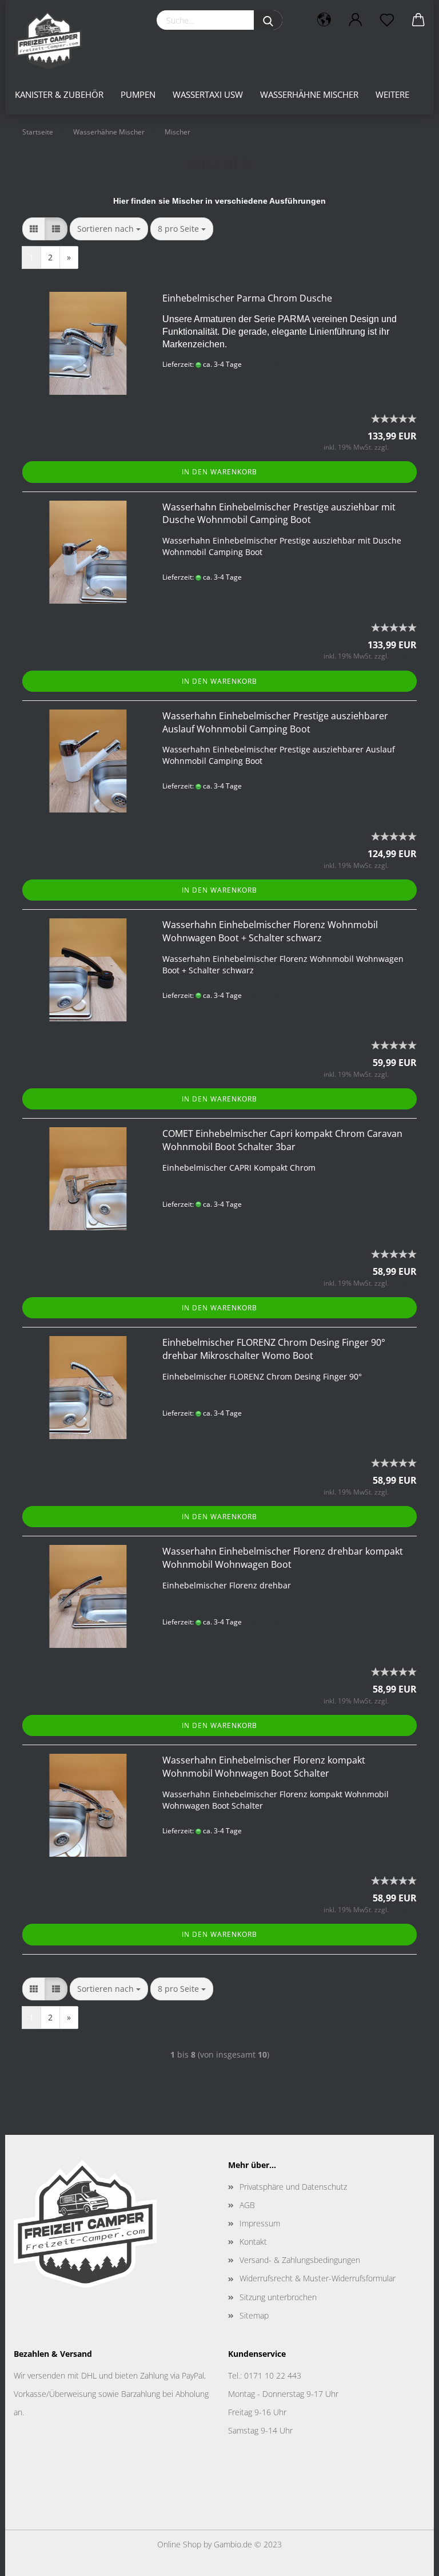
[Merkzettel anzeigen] (387, 20)
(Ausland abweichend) (279, 364)
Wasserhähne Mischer (309, 94)
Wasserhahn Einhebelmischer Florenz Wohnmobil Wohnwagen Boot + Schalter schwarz (270, 931)
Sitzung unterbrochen (278, 2297)
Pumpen (138, 94)
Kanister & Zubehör (59, 94)
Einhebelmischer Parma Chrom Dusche (247, 298)
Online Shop (179, 2544)
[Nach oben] (408, 2559)
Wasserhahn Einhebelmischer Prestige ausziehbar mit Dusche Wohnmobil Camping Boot (279, 514)
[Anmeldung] (355, 20)
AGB (247, 2205)
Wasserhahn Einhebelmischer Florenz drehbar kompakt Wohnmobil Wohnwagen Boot (283, 1558)
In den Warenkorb (219, 472)
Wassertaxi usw (208, 94)
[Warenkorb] (418, 20)
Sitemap (254, 2315)
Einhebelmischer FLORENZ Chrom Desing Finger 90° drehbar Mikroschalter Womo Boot (274, 1349)
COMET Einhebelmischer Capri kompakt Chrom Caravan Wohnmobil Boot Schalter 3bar (282, 1140)
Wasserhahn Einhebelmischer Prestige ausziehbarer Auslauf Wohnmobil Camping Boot (275, 722)
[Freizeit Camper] (53, 40)
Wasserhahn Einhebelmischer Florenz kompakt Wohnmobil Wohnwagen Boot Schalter (264, 1767)
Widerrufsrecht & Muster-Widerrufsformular (318, 2278)
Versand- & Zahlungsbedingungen (300, 2260)
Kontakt (253, 2242)
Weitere (392, 94)
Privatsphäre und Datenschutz (293, 2187)
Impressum (260, 2223)
